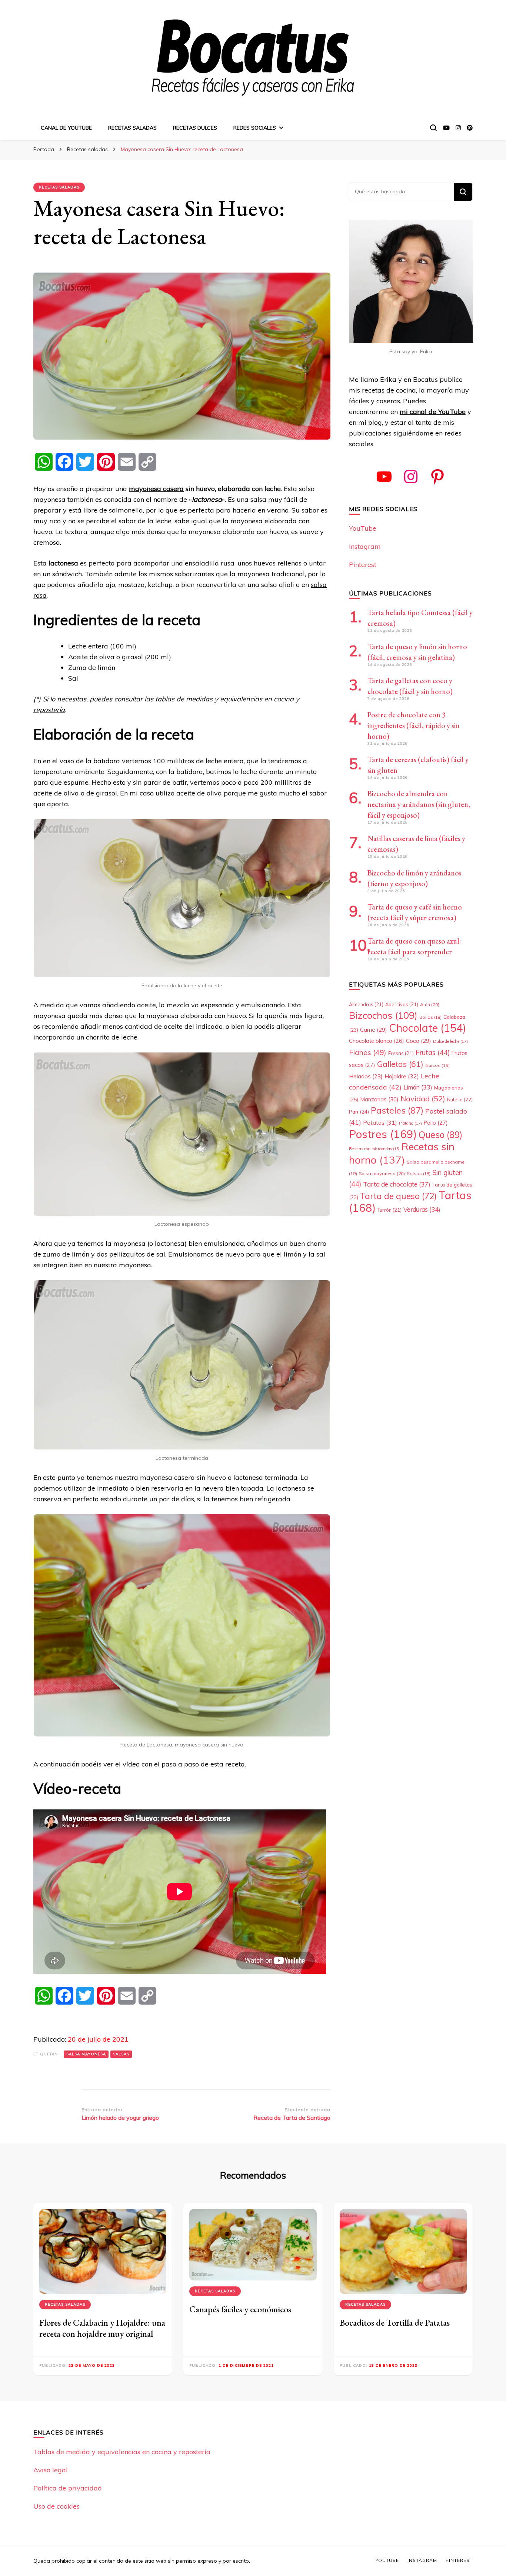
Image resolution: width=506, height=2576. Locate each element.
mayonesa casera (156, 489)
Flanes (368, 1052)
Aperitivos (402, 1004)
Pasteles (397, 1110)
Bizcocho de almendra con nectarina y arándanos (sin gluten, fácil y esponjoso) (419, 804)
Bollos (430, 1017)
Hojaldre (402, 1076)
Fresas (401, 1053)
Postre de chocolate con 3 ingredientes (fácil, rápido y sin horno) (414, 725)
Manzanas (379, 1099)
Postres (383, 1134)
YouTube (363, 528)
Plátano (410, 1123)
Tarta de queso (398, 1196)
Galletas (400, 1064)
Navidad (423, 1099)
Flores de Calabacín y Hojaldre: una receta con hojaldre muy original (102, 2328)
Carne (374, 1030)
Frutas (433, 1052)
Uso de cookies (56, 2506)
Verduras (422, 1209)
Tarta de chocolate (397, 1184)
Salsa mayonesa (86, 2054)
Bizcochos (383, 1015)
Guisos (437, 1065)
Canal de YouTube (66, 128)
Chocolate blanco (377, 1041)
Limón (418, 1087)
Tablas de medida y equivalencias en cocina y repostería (122, 2452)
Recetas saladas (132, 128)
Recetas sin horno (402, 1153)
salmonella (126, 510)
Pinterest (363, 565)
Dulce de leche (450, 1041)
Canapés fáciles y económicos (240, 2309)
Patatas (380, 1122)
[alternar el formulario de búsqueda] (433, 128)
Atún (430, 1005)
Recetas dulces (195, 128)
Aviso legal (51, 2470)
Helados (366, 1076)
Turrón (390, 1210)
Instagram (365, 546)
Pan (359, 1112)
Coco (419, 1041)
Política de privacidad (68, 2488)
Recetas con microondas (374, 1149)
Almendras (366, 1004)
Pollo (436, 1123)
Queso (440, 1135)
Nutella (460, 1100)
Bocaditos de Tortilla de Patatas (395, 2323)
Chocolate (427, 1028)
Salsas (121, 2054)
